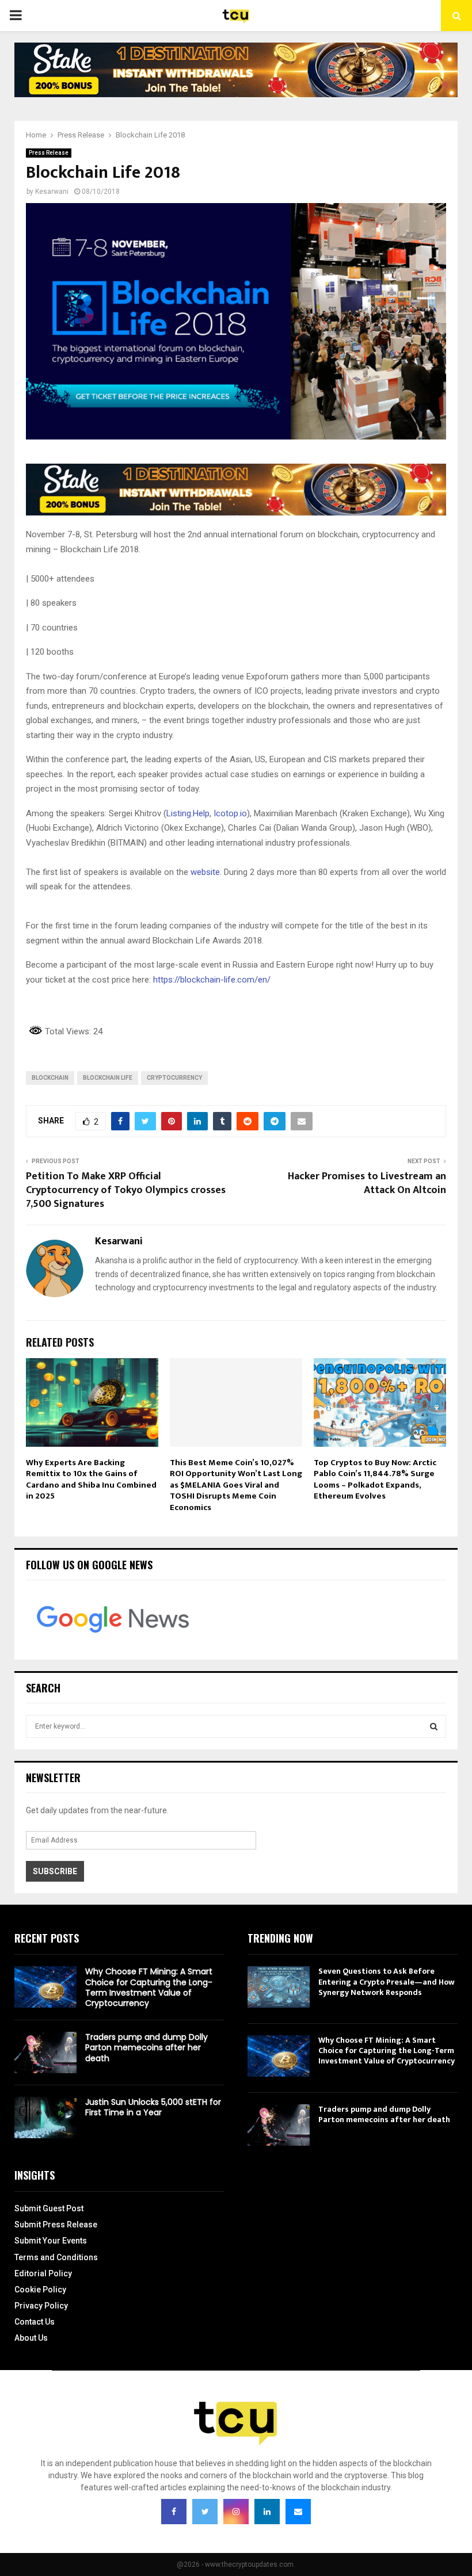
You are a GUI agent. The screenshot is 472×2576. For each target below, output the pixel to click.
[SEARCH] (434, 1726)
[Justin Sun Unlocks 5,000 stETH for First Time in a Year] (45, 2118)
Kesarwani (52, 192)
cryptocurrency (174, 1078)
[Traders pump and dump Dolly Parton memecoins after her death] (45, 2053)
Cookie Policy (40, 2290)
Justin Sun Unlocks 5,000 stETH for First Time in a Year (153, 2107)
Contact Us (35, 2322)
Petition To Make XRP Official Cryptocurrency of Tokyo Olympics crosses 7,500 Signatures (126, 1190)
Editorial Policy (43, 2273)
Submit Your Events (51, 2241)
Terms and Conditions (56, 2257)
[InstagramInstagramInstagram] (236, 2512)
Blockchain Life (108, 1078)
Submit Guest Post (49, 2208)
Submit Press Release (56, 2225)
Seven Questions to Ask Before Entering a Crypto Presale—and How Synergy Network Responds (387, 1981)
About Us (31, 2338)
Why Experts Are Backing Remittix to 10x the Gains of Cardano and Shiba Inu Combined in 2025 (91, 1480)
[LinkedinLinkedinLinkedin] (267, 2512)
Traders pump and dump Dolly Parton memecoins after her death (146, 2047)
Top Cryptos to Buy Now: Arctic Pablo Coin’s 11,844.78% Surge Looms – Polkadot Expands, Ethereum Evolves (375, 1480)
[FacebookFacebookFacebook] (174, 2512)
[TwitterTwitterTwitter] (205, 2512)
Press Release (49, 153)
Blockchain (50, 1078)
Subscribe (55, 1871)
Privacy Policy (41, 2306)
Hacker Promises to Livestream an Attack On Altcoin (367, 1183)
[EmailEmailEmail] (298, 2512)
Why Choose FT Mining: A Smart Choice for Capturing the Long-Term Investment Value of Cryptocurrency (149, 1987)
